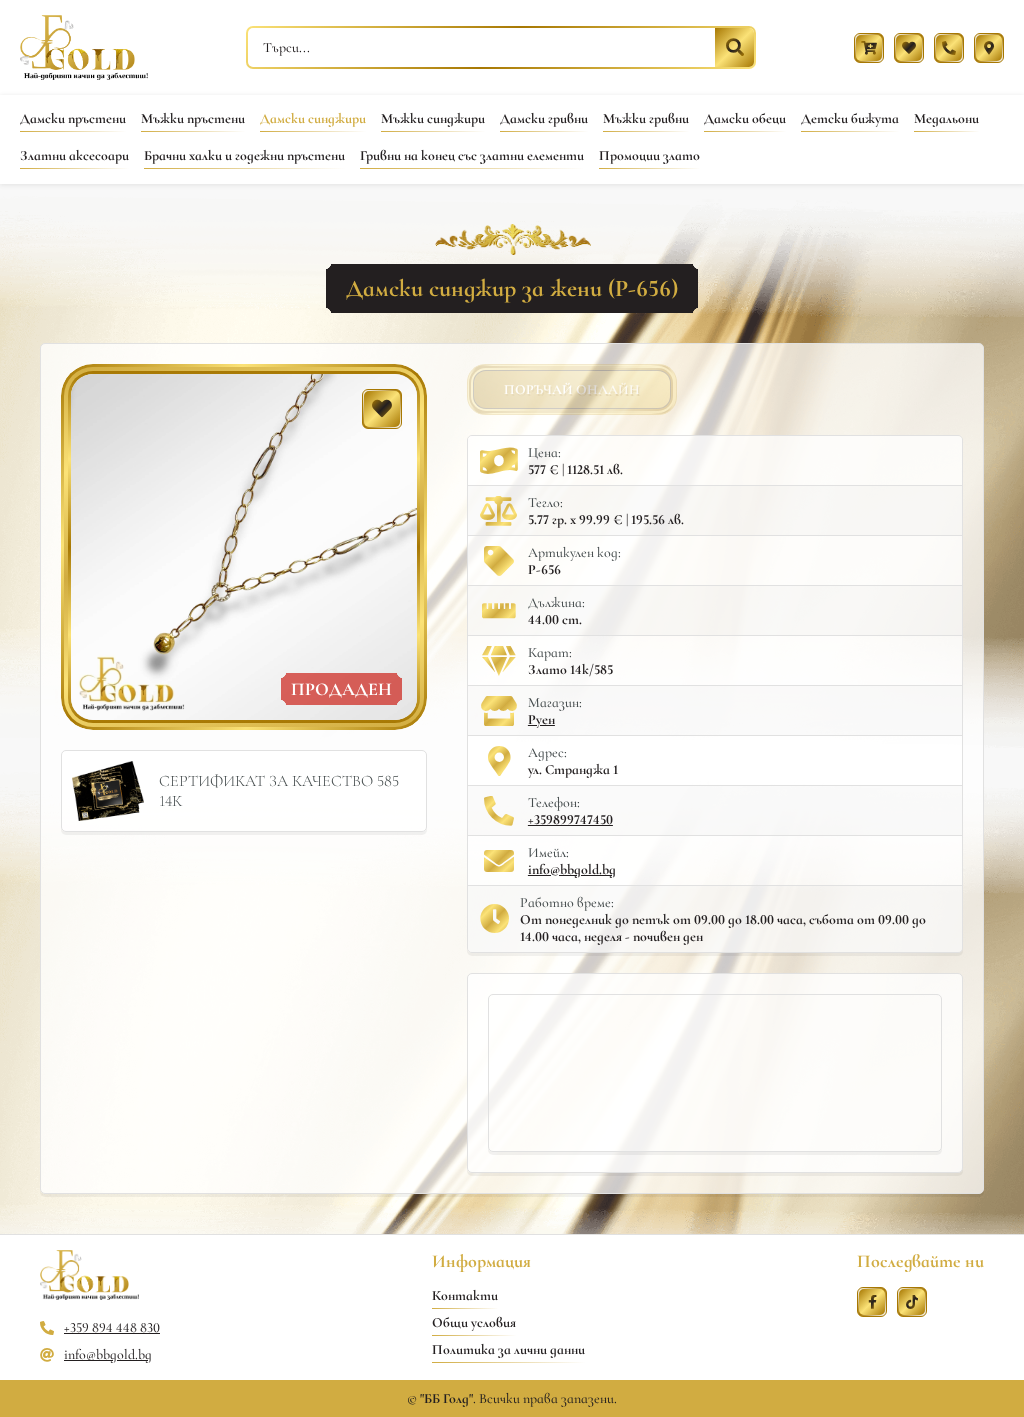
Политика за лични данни (508, 1349)
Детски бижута (850, 118)
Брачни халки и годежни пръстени (244, 155)
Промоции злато (649, 155)
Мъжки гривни (646, 118)
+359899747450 (570, 819)
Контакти (465, 1295)
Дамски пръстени (73, 118)
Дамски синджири (313, 118)
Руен (541, 719)
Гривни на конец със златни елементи (472, 155)
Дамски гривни (544, 118)
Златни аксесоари (74, 155)
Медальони (946, 118)
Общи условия (474, 1322)
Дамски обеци (745, 118)
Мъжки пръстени (193, 118)
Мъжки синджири (433, 118)
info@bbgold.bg (572, 869)
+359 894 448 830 (112, 1327)
